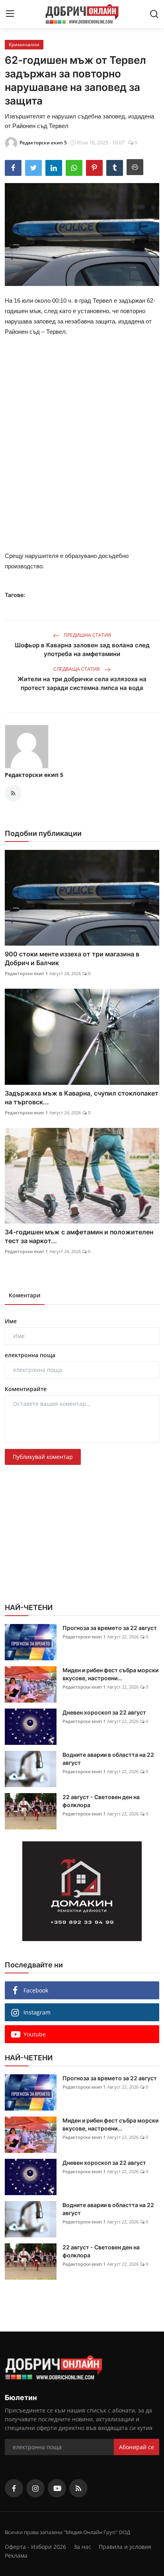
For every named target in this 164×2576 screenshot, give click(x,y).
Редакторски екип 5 (34, 775)
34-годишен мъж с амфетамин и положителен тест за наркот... (79, 1236)
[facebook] (14, 2488)
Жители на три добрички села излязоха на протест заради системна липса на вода (82, 683)
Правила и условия (125, 2547)
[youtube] (57, 2488)
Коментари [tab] (25, 1295)
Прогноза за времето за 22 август (110, 1628)
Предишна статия (87, 635)
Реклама (16, 2555)
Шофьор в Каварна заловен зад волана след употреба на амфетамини (82, 649)
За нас (82, 2547)
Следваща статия (77, 669)
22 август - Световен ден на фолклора (101, 1801)
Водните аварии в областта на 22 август (108, 1759)
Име (11, 1321)
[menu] (10, 14)
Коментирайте (26, 1389)
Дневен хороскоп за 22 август (104, 1712)
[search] (154, 14)
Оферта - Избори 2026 (35, 2547)
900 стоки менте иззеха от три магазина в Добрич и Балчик (72, 958)
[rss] (78, 2488)
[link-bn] (82, 1891)
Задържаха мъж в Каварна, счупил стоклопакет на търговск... (82, 1098)
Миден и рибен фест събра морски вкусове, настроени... (110, 1674)
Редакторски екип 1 (26, 973)
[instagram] (35, 2488)
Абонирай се (137, 2447)
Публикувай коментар (43, 1457)
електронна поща (30, 1355)
